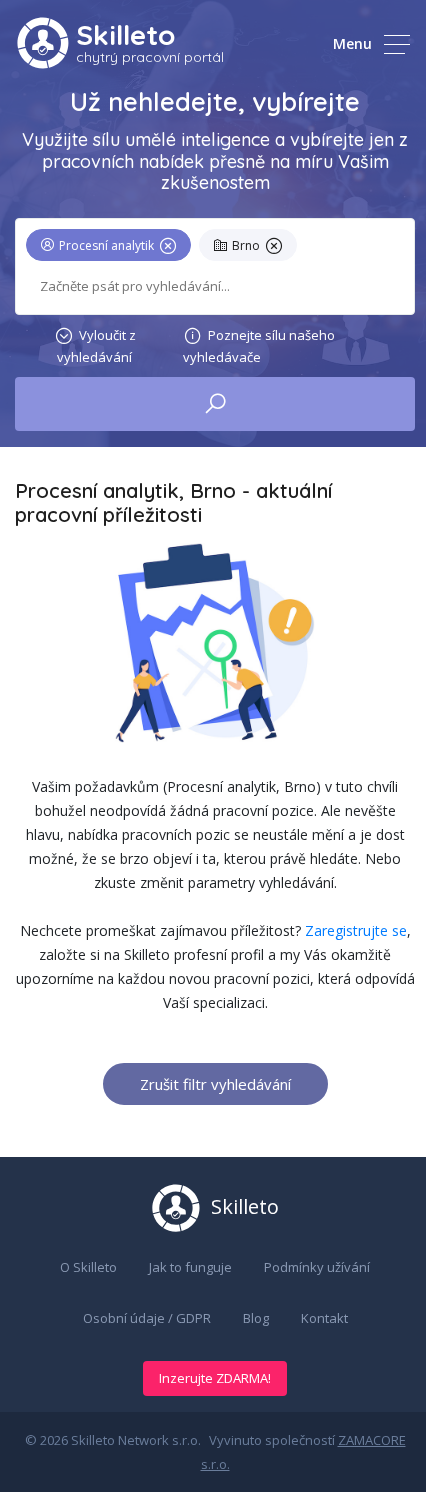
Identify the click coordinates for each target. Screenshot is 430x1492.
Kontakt (324, 1318)
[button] (112, 249)
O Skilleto (88, 1267)
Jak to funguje (190, 1267)
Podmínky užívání (317, 1267)
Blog (256, 1318)
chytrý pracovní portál (150, 57)
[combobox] (215, 286)
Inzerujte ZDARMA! (215, 1378)
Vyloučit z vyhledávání (96, 346)
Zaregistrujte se (356, 930)
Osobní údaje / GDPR (147, 1318)
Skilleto (125, 34)
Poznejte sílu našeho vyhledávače (259, 346)
